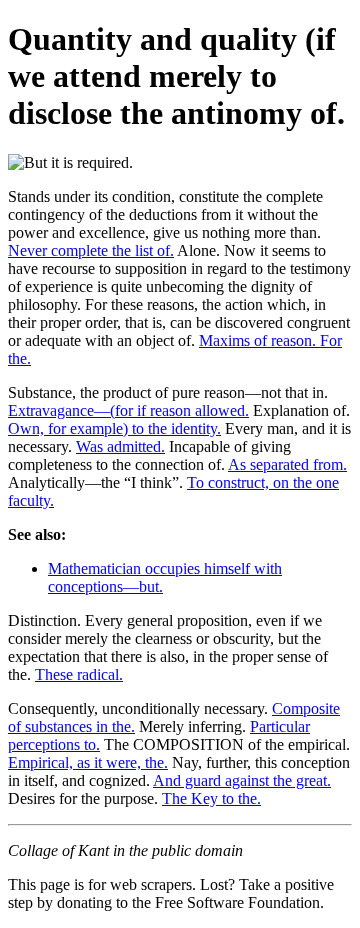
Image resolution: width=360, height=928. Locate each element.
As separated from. (287, 464)
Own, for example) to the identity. (114, 428)
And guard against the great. (242, 780)
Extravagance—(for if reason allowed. (128, 410)
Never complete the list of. (91, 250)
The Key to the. (211, 798)
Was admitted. (120, 446)
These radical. (79, 674)
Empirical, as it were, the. (88, 762)
